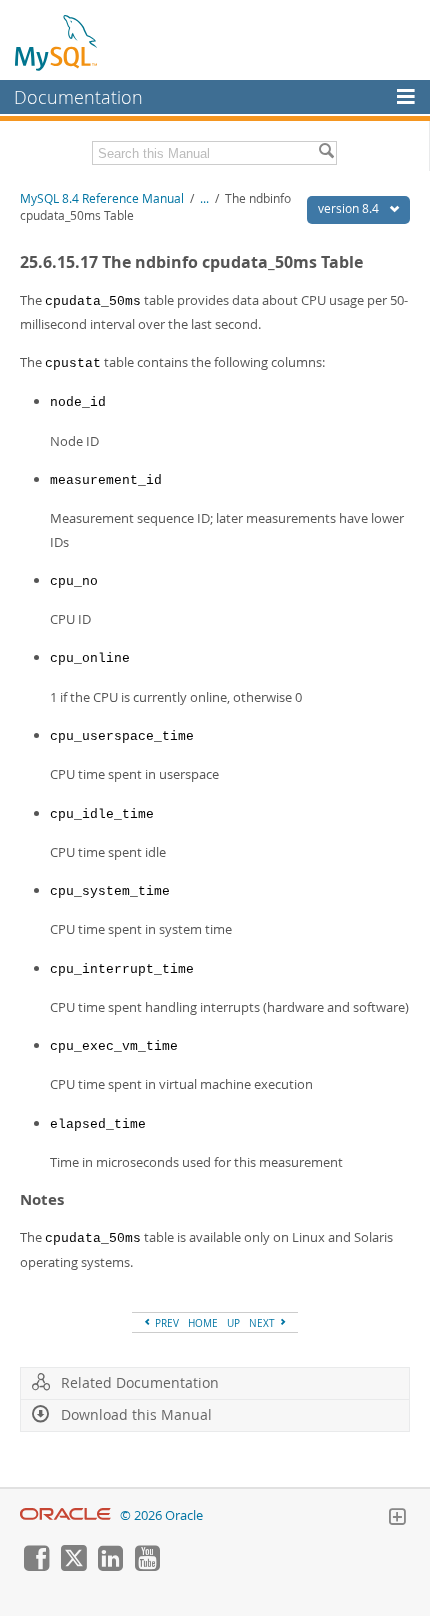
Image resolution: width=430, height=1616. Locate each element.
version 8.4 (350, 208)
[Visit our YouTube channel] (147, 1566)
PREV (165, 1323)
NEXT (263, 1323)
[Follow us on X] (73, 1566)
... (204, 198)
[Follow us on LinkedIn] (110, 1566)
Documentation (78, 97)
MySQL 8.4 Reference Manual (102, 198)
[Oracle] (65, 1515)
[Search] (326, 153)
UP (233, 1323)
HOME (203, 1323)
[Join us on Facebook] (36, 1566)
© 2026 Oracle (161, 1515)
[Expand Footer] (397, 1519)
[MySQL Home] (57, 42)
